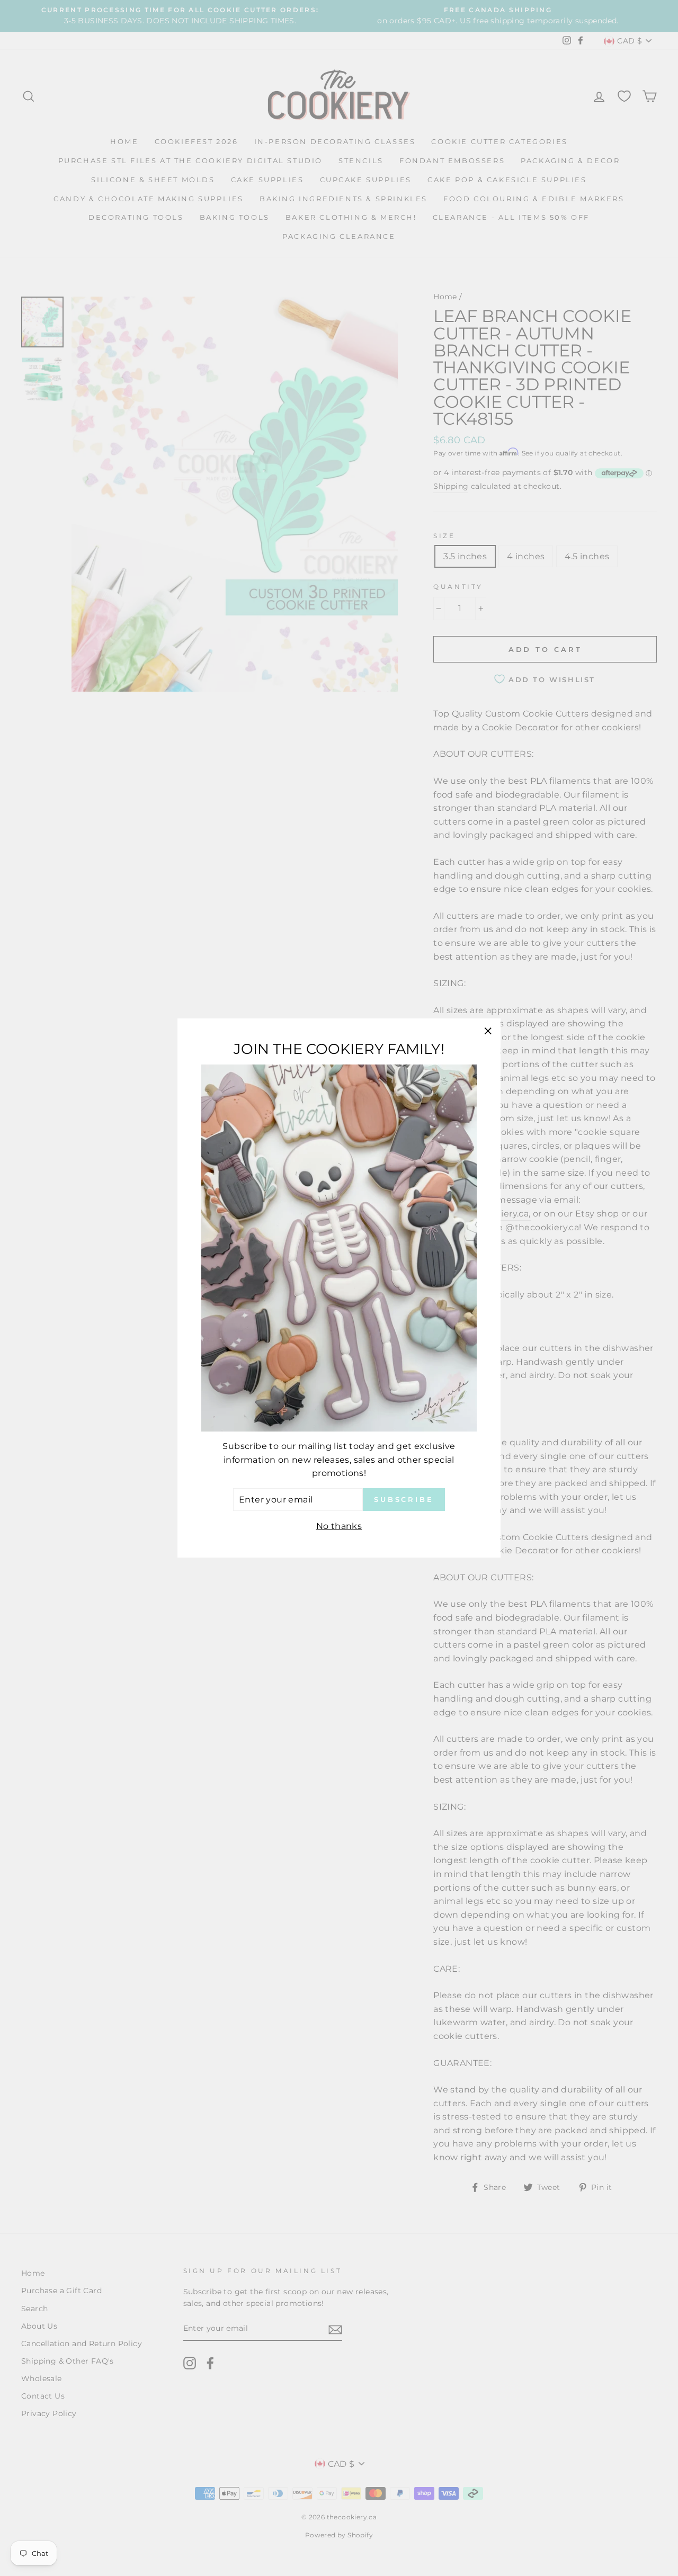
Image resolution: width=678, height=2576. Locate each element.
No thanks (339, 1526)
